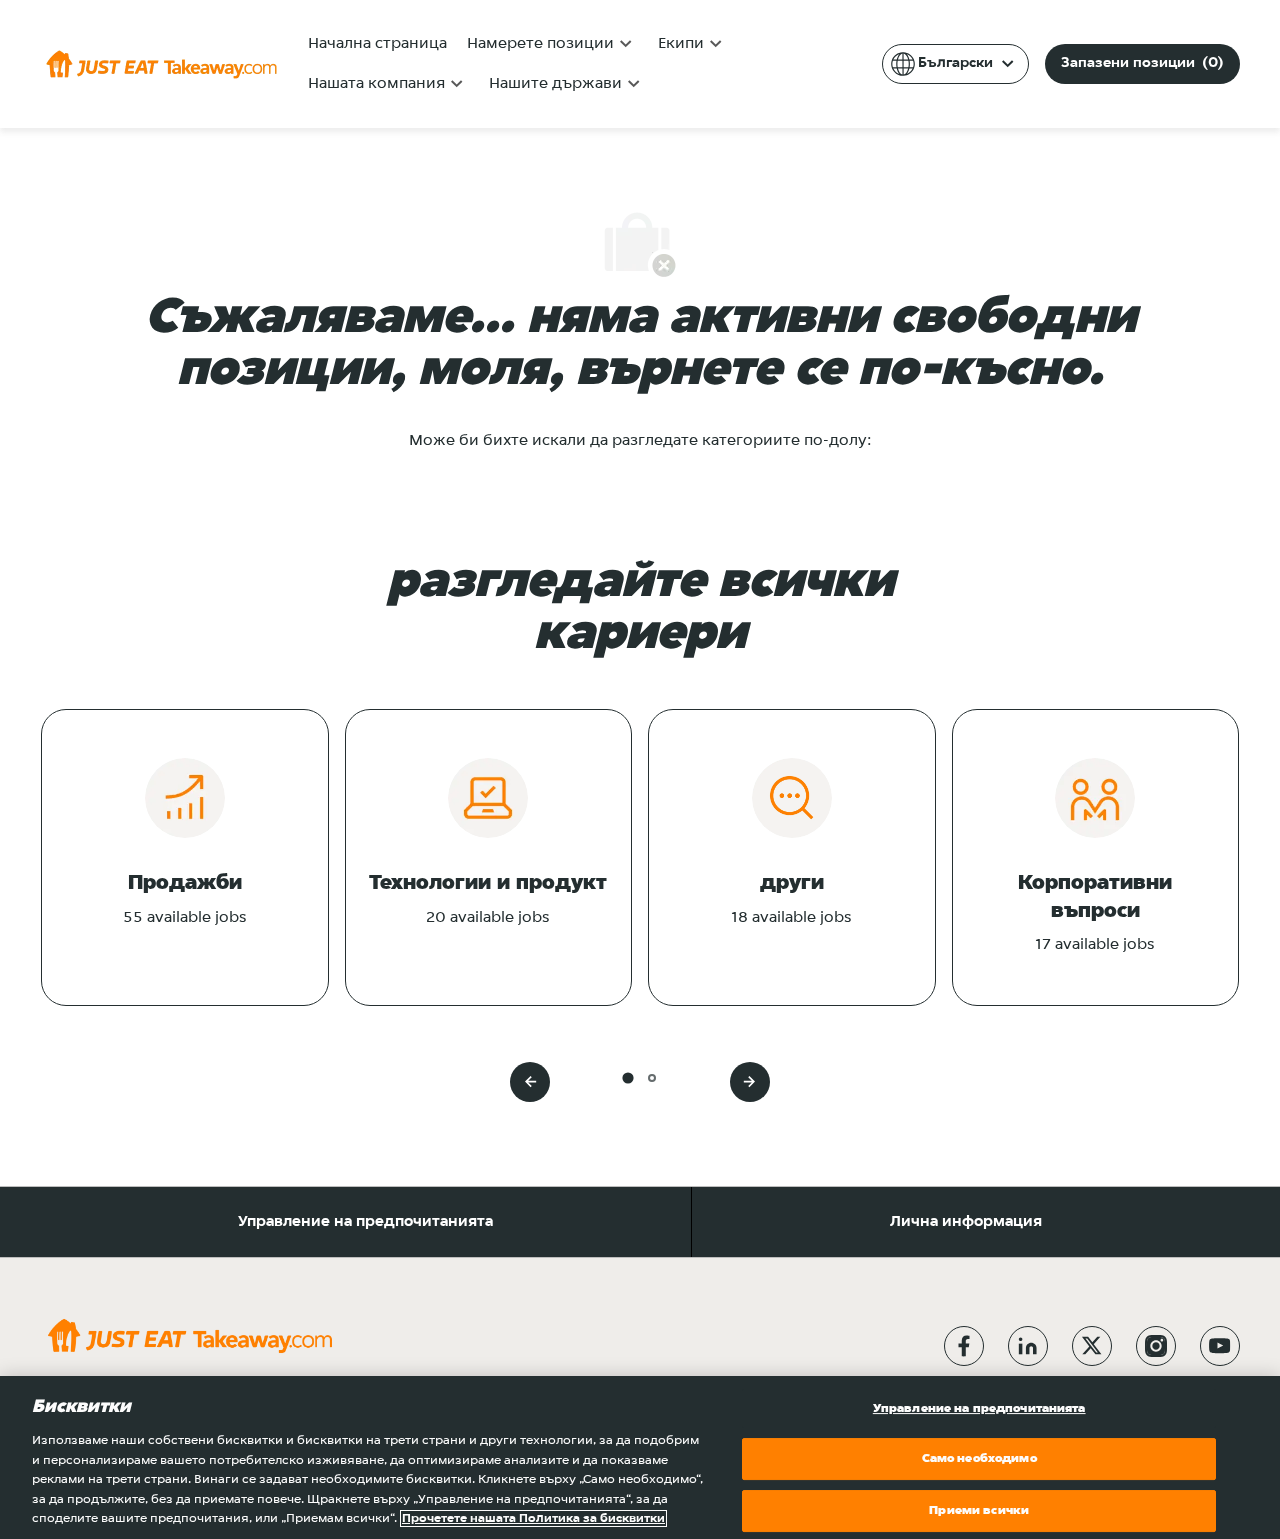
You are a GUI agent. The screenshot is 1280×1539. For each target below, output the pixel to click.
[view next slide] (750, 1082)
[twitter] (1092, 1346)
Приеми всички (979, 1510)
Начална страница (377, 44)
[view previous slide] (530, 1082)
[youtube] (1220, 1346)
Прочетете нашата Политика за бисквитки (533, 1518)
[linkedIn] (1028, 1346)
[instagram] (1156, 1346)
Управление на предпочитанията (365, 1222)
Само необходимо (979, 1458)
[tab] (627, 1077)
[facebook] (964, 1346)
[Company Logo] (161, 64)
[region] (640, 1457)
